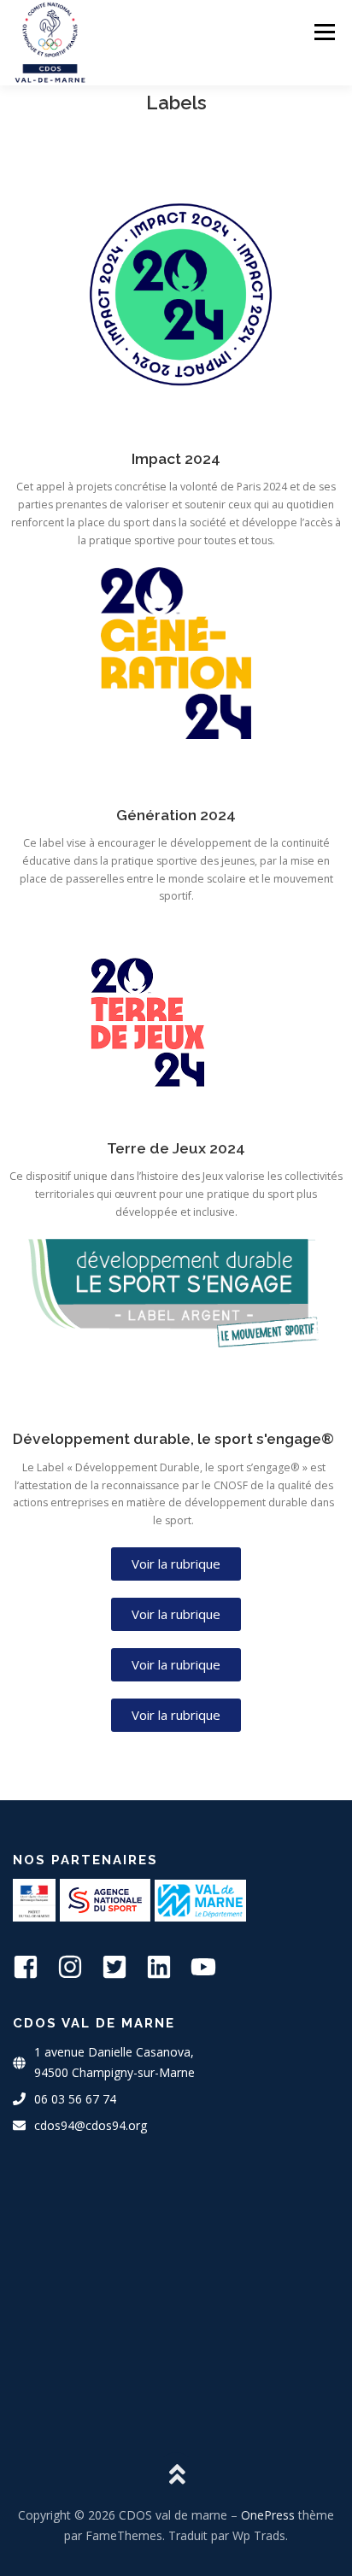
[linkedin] (167, 1967)
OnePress (268, 2515)
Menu (323, 32)
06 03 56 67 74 (75, 2099)
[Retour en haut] (176, 2476)
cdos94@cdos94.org (91, 2125)
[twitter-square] (122, 1967)
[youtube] (211, 1967)
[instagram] (78, 1967)
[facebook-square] (33, 1967)
